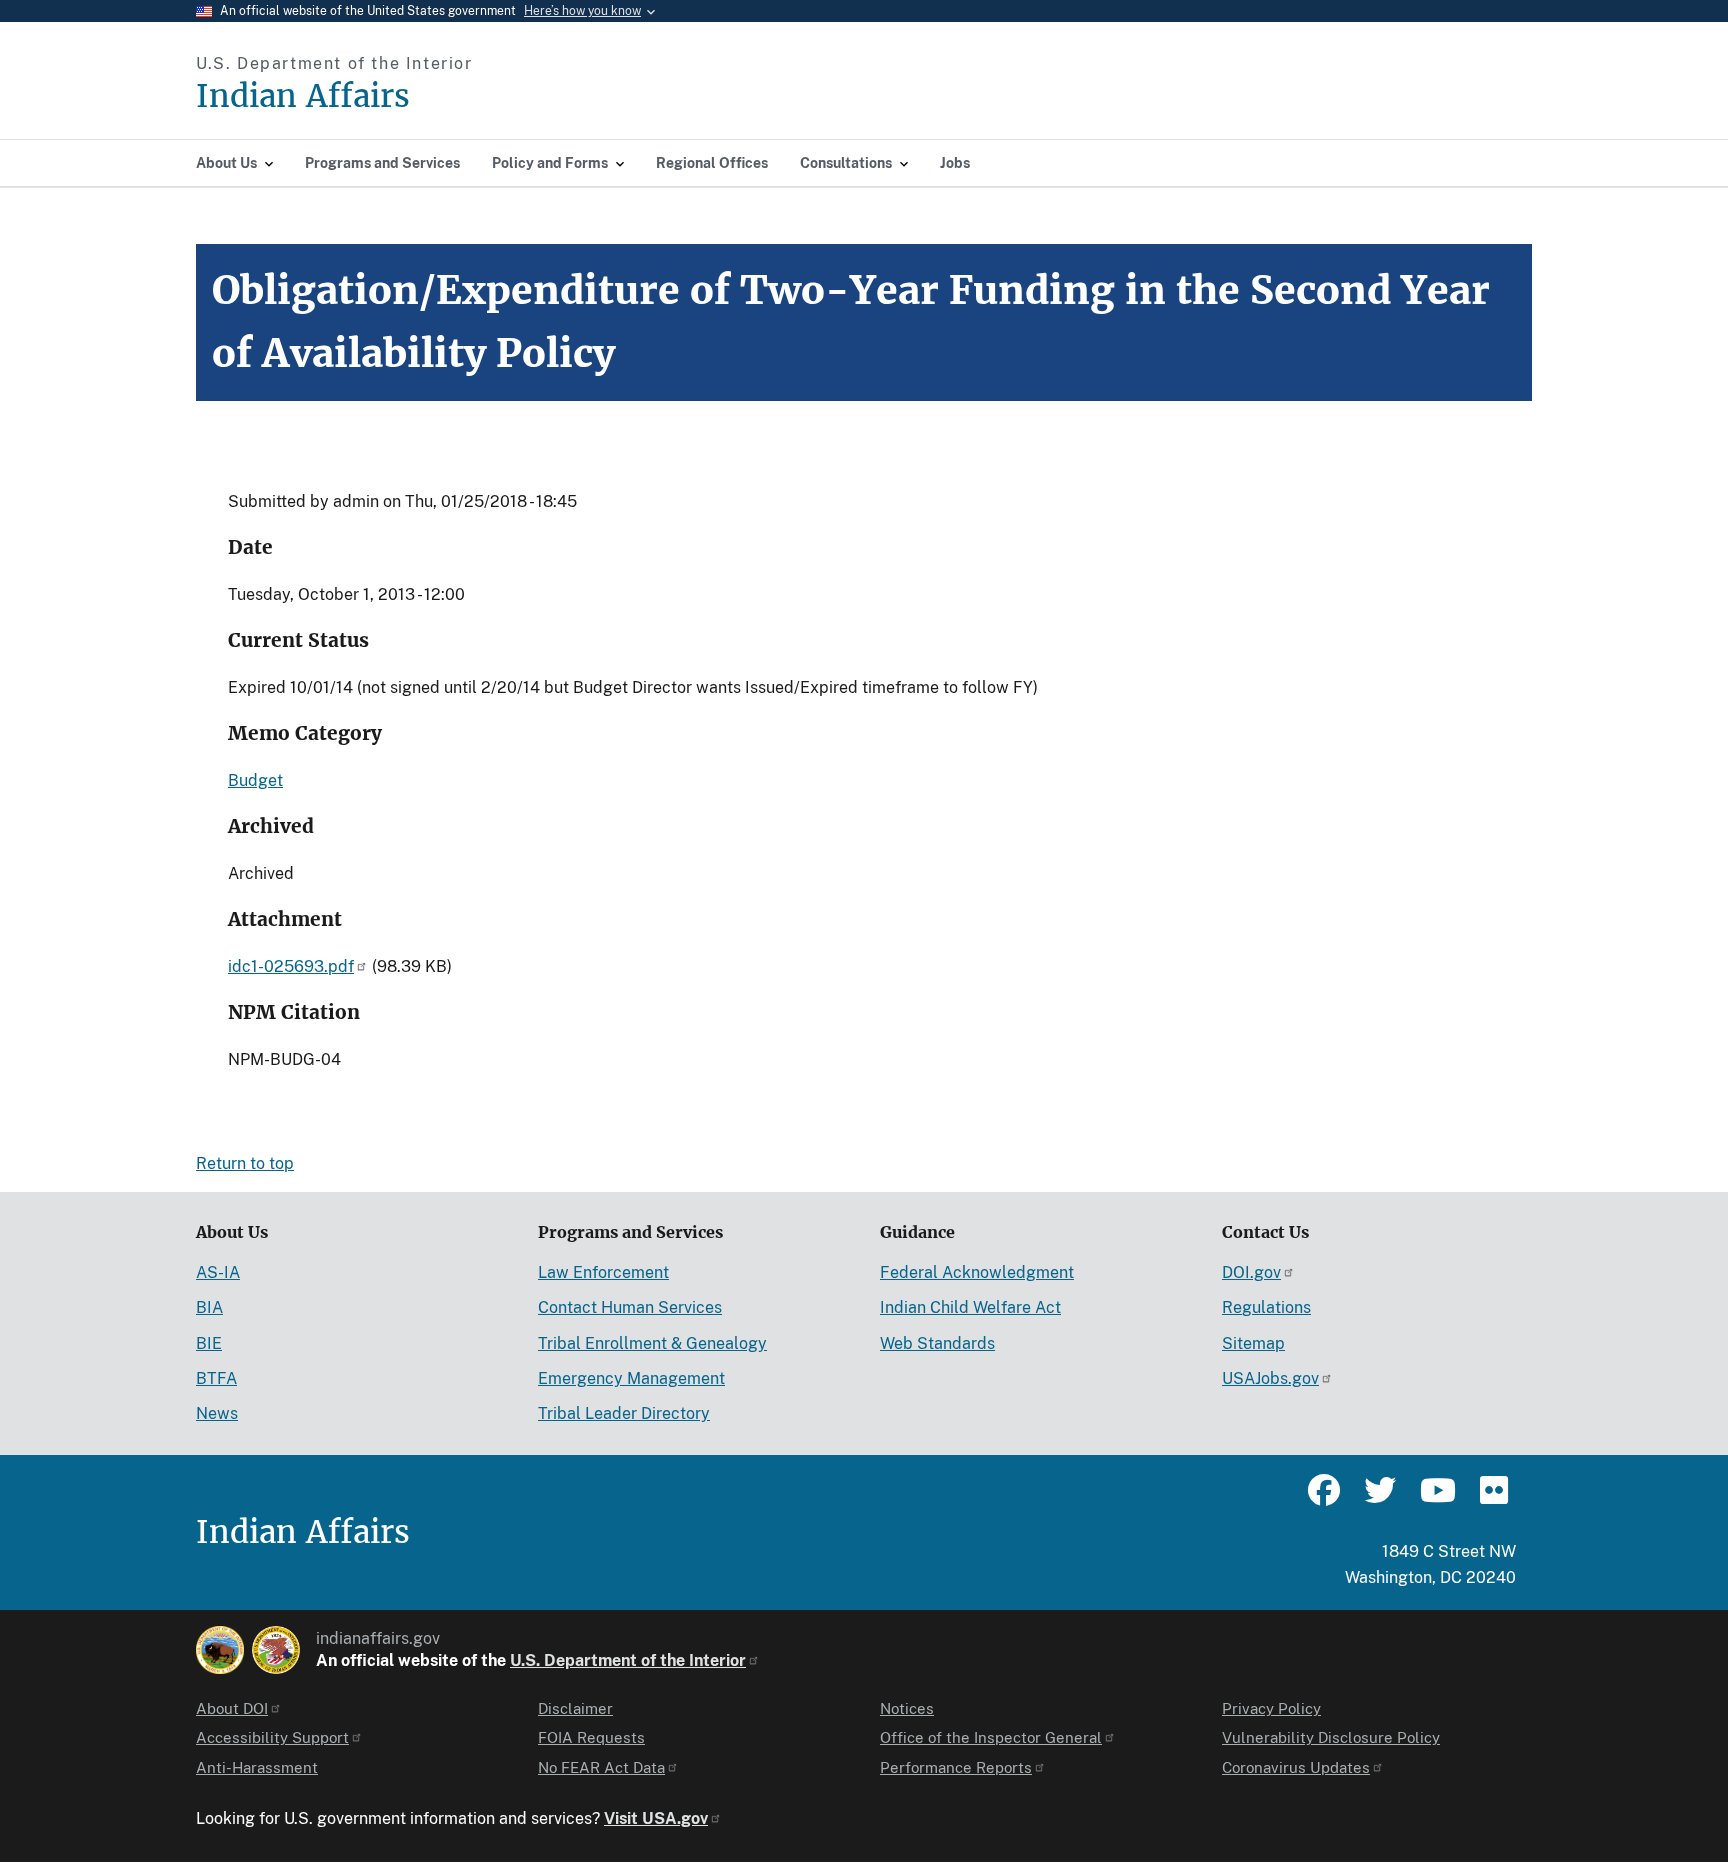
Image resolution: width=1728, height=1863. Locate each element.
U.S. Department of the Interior (628, 1660)
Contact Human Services (630, 1307)
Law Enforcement (603, 1272)
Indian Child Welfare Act (970, 1307)
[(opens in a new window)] (220, 1650)
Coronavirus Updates (1296, 1767)
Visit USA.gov (656, 1818)
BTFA (216, 1378)
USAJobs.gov (1270, 1378)
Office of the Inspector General (991, 1737)
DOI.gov (1251, 1272)
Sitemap (1253, 1343)
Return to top (245, 1163)
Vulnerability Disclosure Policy (1331, 1737)
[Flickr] (1492, 1499)
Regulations (1266, 1307)
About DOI (232, 1708)
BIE (209, 1343)
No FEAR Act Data (601, 1767)
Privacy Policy (1271, 1708)
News (217, 1413)
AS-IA (218, 1272)
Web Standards (937, 1343)
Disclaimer (575, 1708)
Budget (255, 780)
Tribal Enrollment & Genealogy (652, 1343)
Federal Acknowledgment (977, 1272)
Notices (907, 1708)
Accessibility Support (272, 1737)
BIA (209, 1307)
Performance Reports (956, 1767)
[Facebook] (1324, 1499)
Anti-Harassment (257, 1767)
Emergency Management (631, 1378)
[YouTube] (1436, 1499)
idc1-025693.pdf (291, 966)
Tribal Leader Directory (624, 1413)
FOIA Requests (591, 1737)
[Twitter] (1380, 1499)
